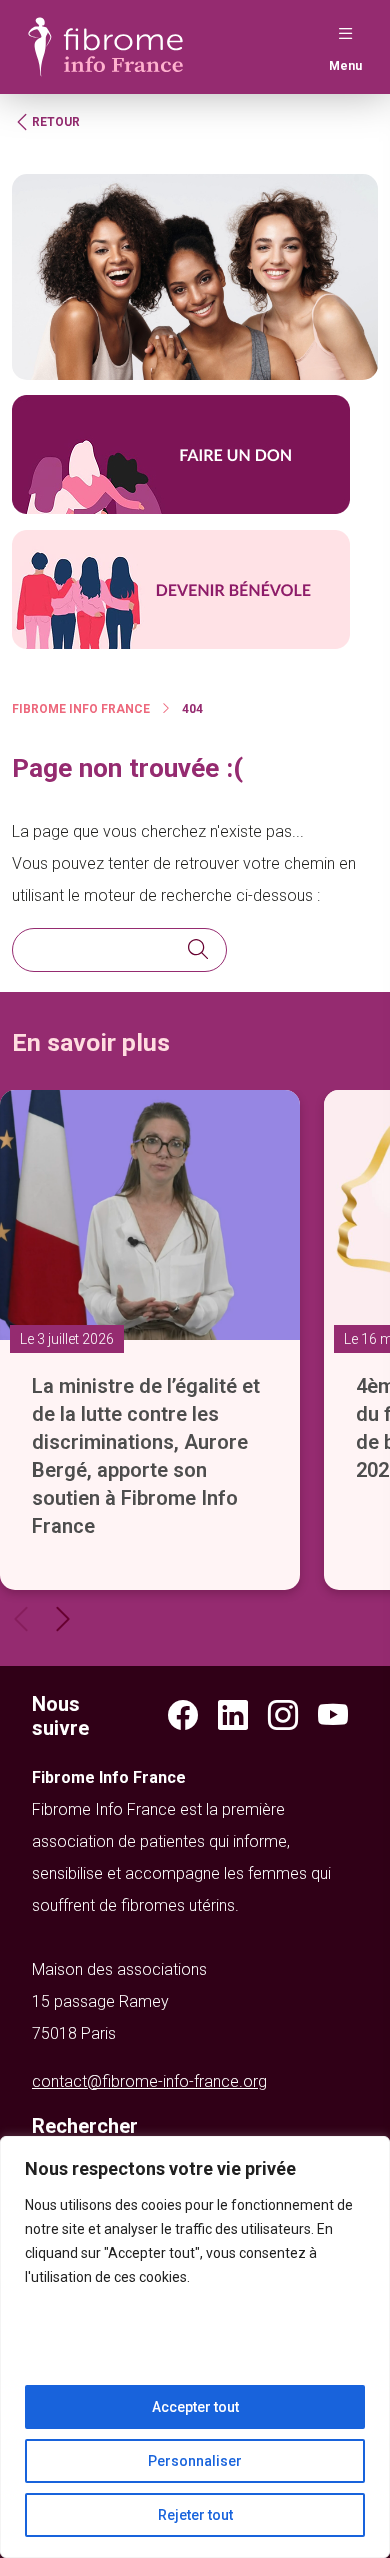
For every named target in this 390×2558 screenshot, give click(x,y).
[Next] (63, 1619)
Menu (345, 66)
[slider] (195, 1329)
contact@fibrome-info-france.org (149, 2081)
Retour (56, 122)
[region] (195, 2347)
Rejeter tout (195, 2515)
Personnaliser (195, 2461)
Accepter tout (195, 2407)
